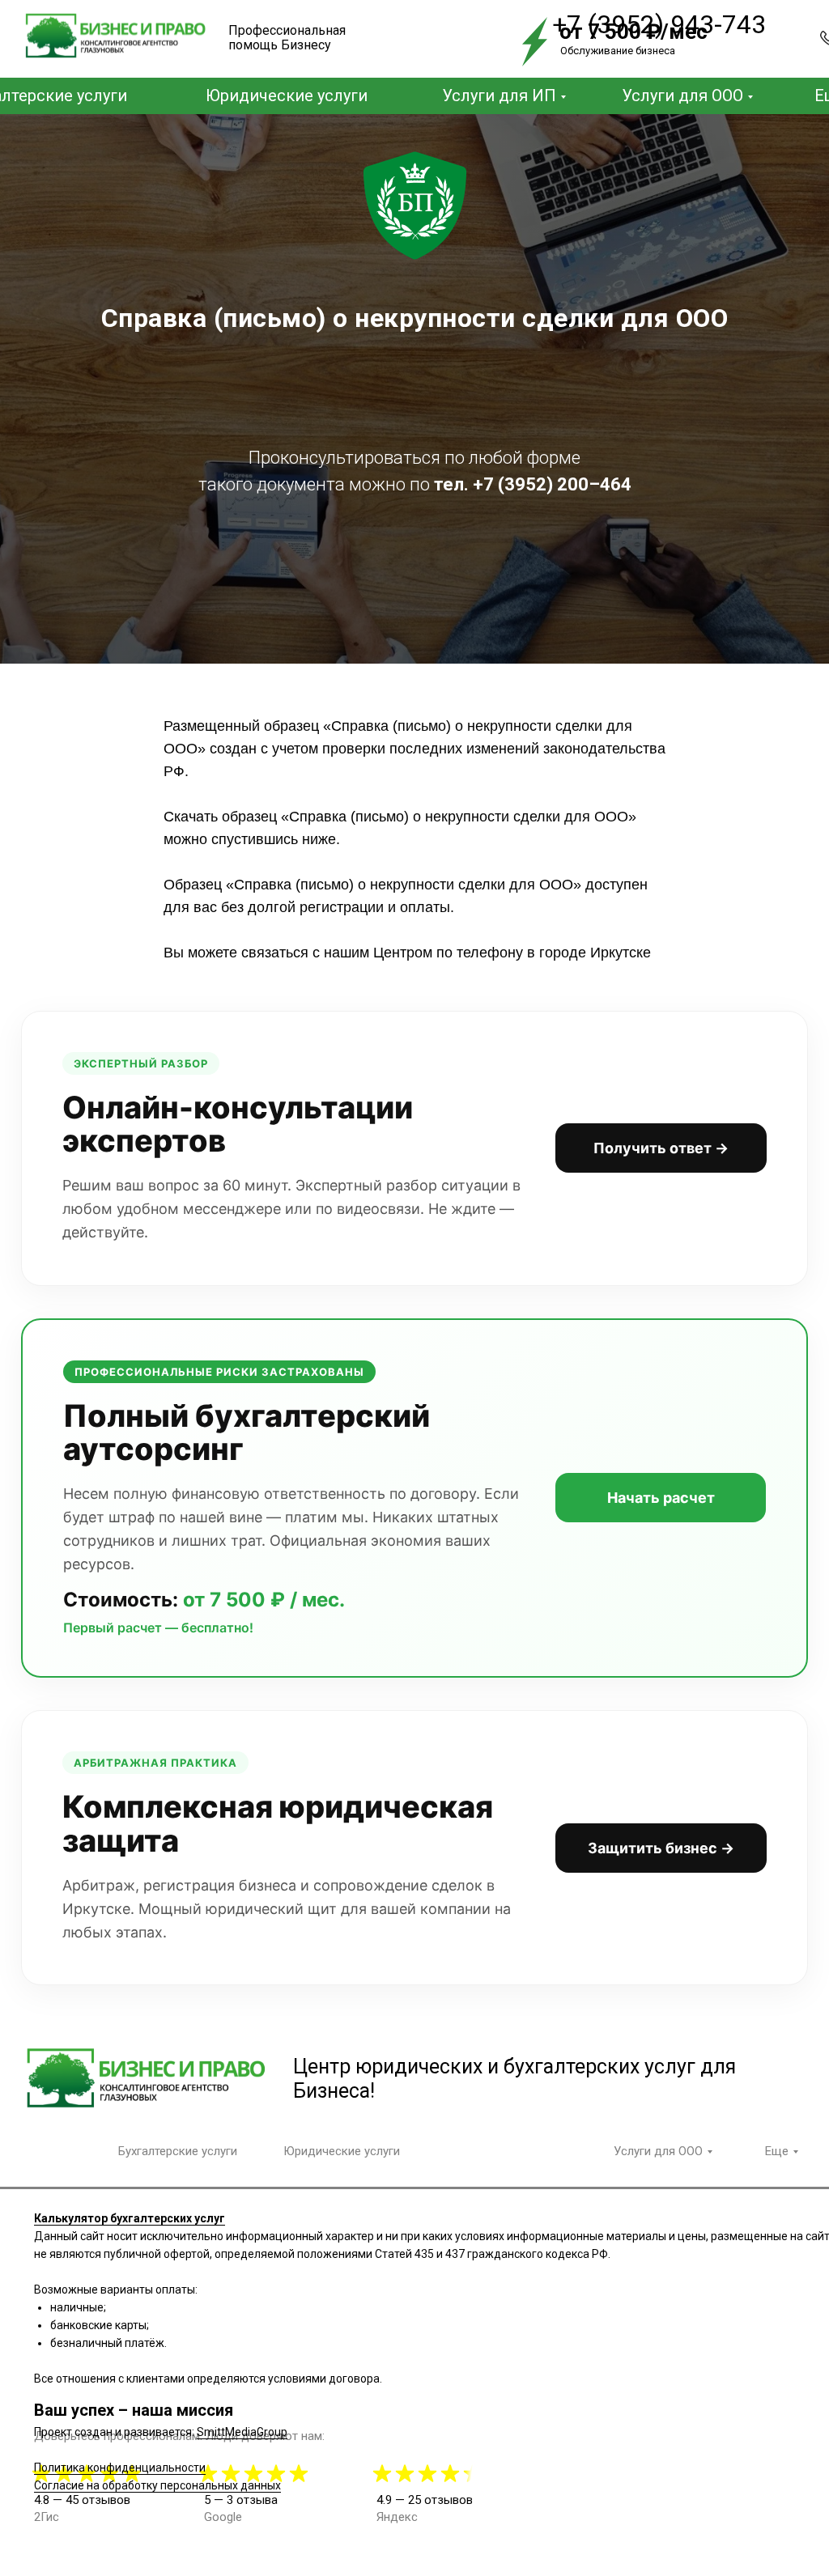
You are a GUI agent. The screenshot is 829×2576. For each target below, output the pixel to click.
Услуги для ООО (682, 95)
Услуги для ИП (499, 95)
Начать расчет (661, 2381)
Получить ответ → (661, 2030)
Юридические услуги (287, 95)
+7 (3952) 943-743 (659, 24)
